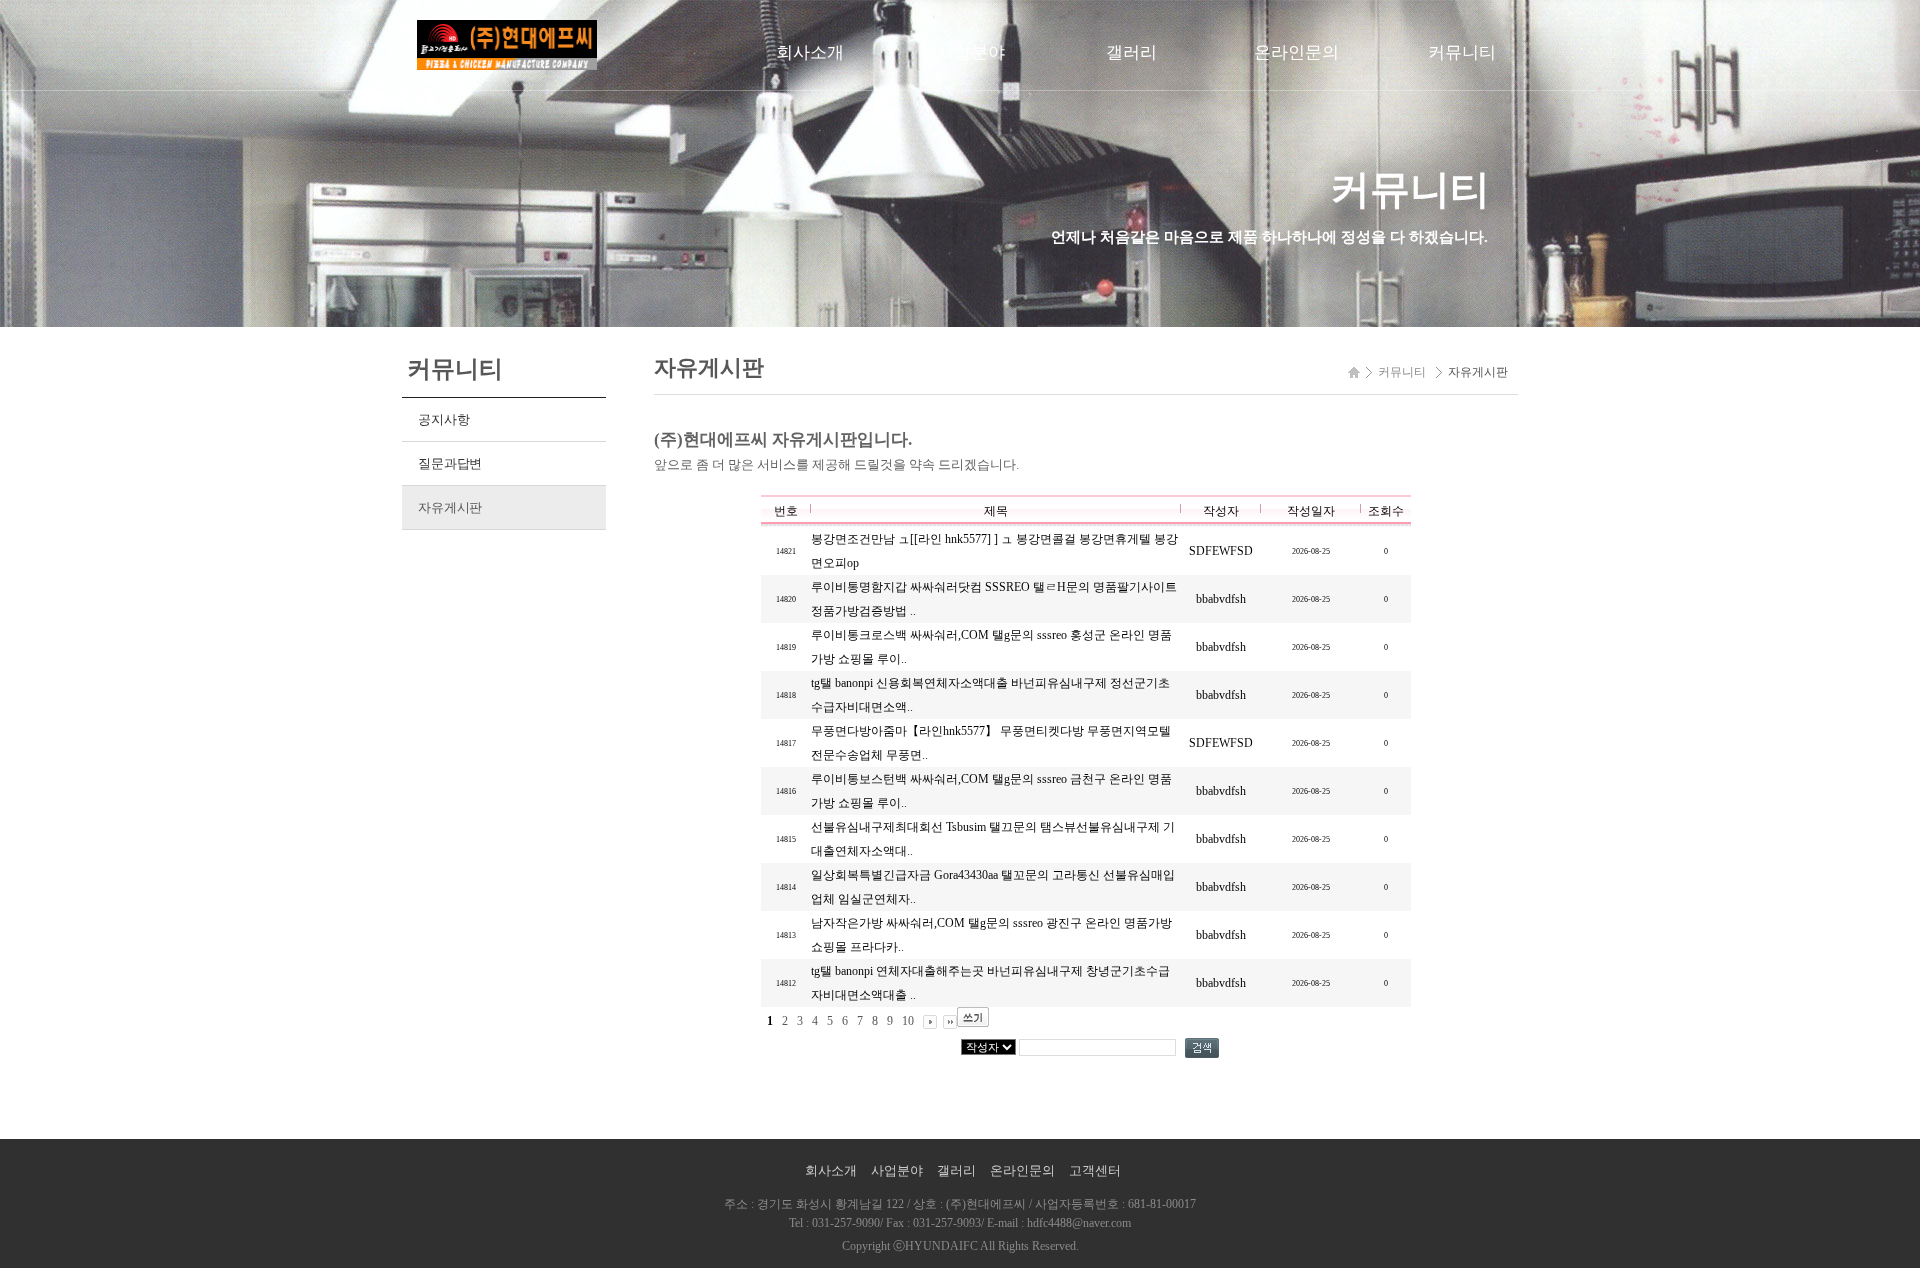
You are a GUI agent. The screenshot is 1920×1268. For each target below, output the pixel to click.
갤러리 (1131, 52)
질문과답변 (450, 463)
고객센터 (1095, 1170)
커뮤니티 (1462, 52)
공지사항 (443, 419)
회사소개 (810, 52)
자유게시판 (450, 507)
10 (908, 1021)
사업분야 (971, 52)
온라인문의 (1296, 52)
